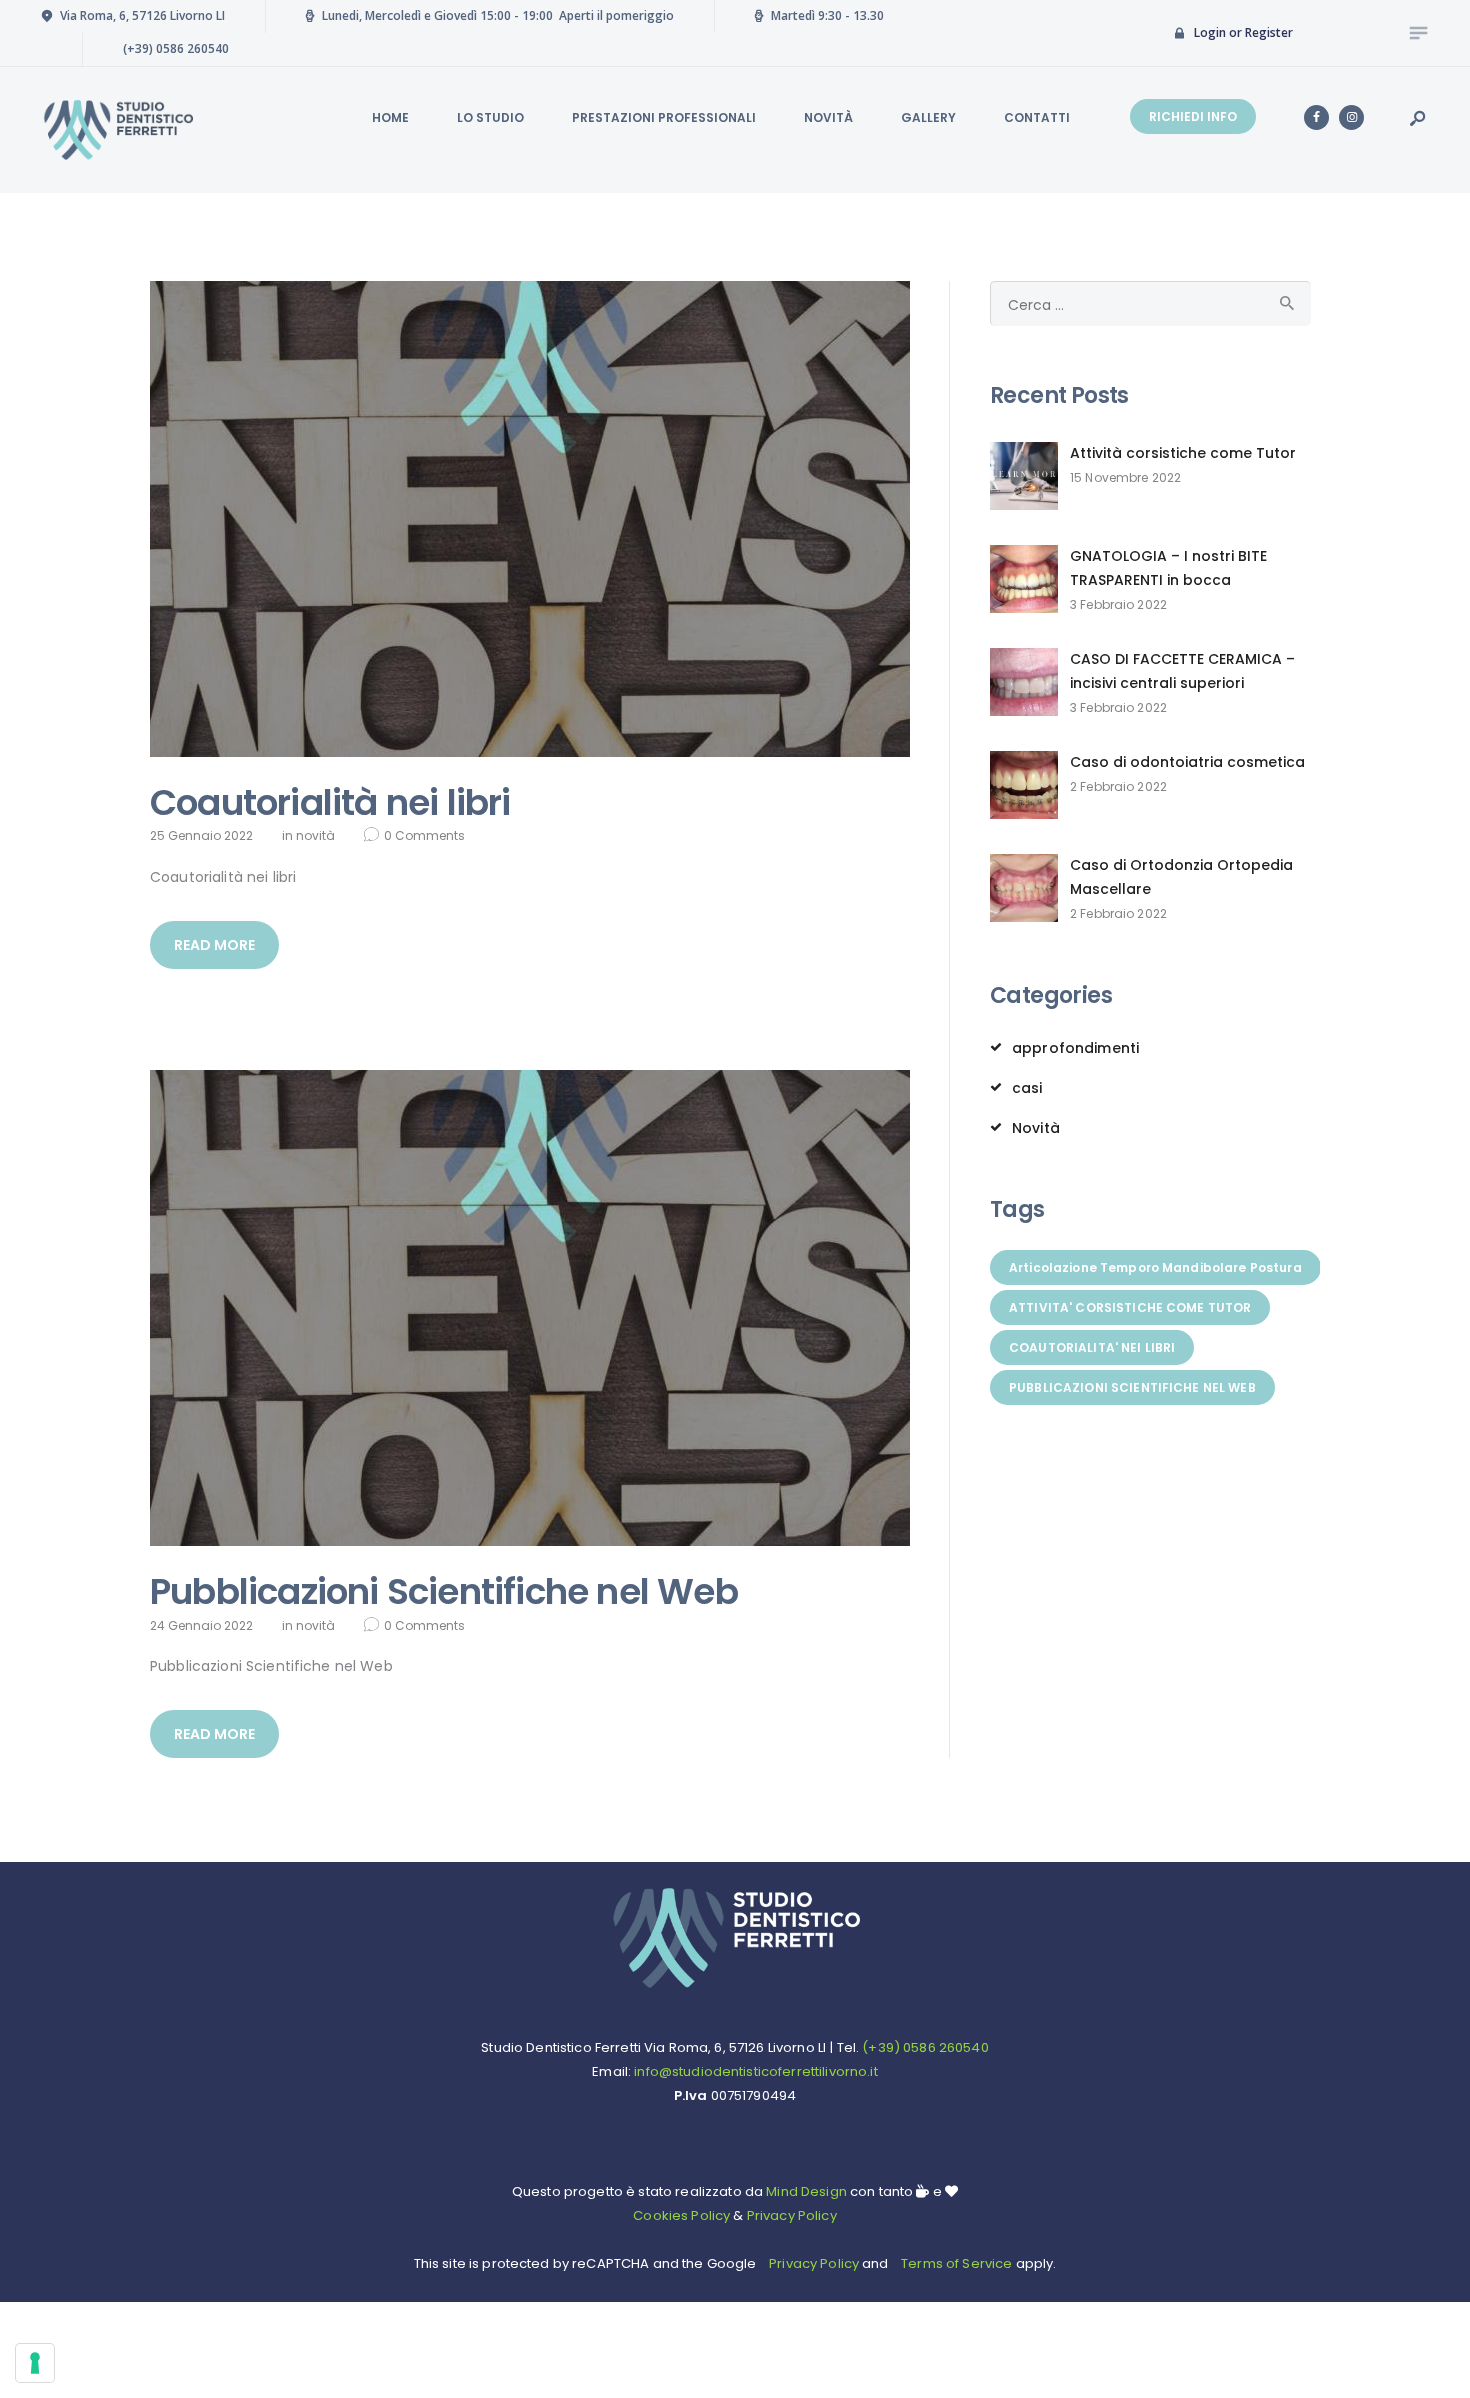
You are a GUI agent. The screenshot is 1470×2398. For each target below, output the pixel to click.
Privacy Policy (792, 2215)
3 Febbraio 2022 (1118, 604)
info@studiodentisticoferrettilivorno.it (755, 2071)
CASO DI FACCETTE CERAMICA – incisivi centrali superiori (1182, 671)
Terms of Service (956, 2263)
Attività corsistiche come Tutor (1183, 453)
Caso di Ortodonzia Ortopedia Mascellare (1181, 877)
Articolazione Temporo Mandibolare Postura (1155, 1267)
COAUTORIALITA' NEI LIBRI (1092, 1347)
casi (1027, 1088)
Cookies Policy (681, 2215)
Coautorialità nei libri (330, 803)
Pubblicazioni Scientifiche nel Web (444, 1592)
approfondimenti (1075, 1048)
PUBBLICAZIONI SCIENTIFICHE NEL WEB (1132, 1387)
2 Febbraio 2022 (1118, 786)
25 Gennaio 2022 (201, 835)
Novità (315, 835)
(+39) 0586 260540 (925, 2047)
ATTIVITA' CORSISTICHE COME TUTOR (1130, 1307)
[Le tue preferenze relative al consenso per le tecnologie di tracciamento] (35, 2363)
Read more (214, 945)
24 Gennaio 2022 (201, 1625)
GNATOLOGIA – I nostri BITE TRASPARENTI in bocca (1168, 568)
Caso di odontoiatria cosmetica (1187, 762)
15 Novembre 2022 (1125, 477)
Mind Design (805, 2191)
